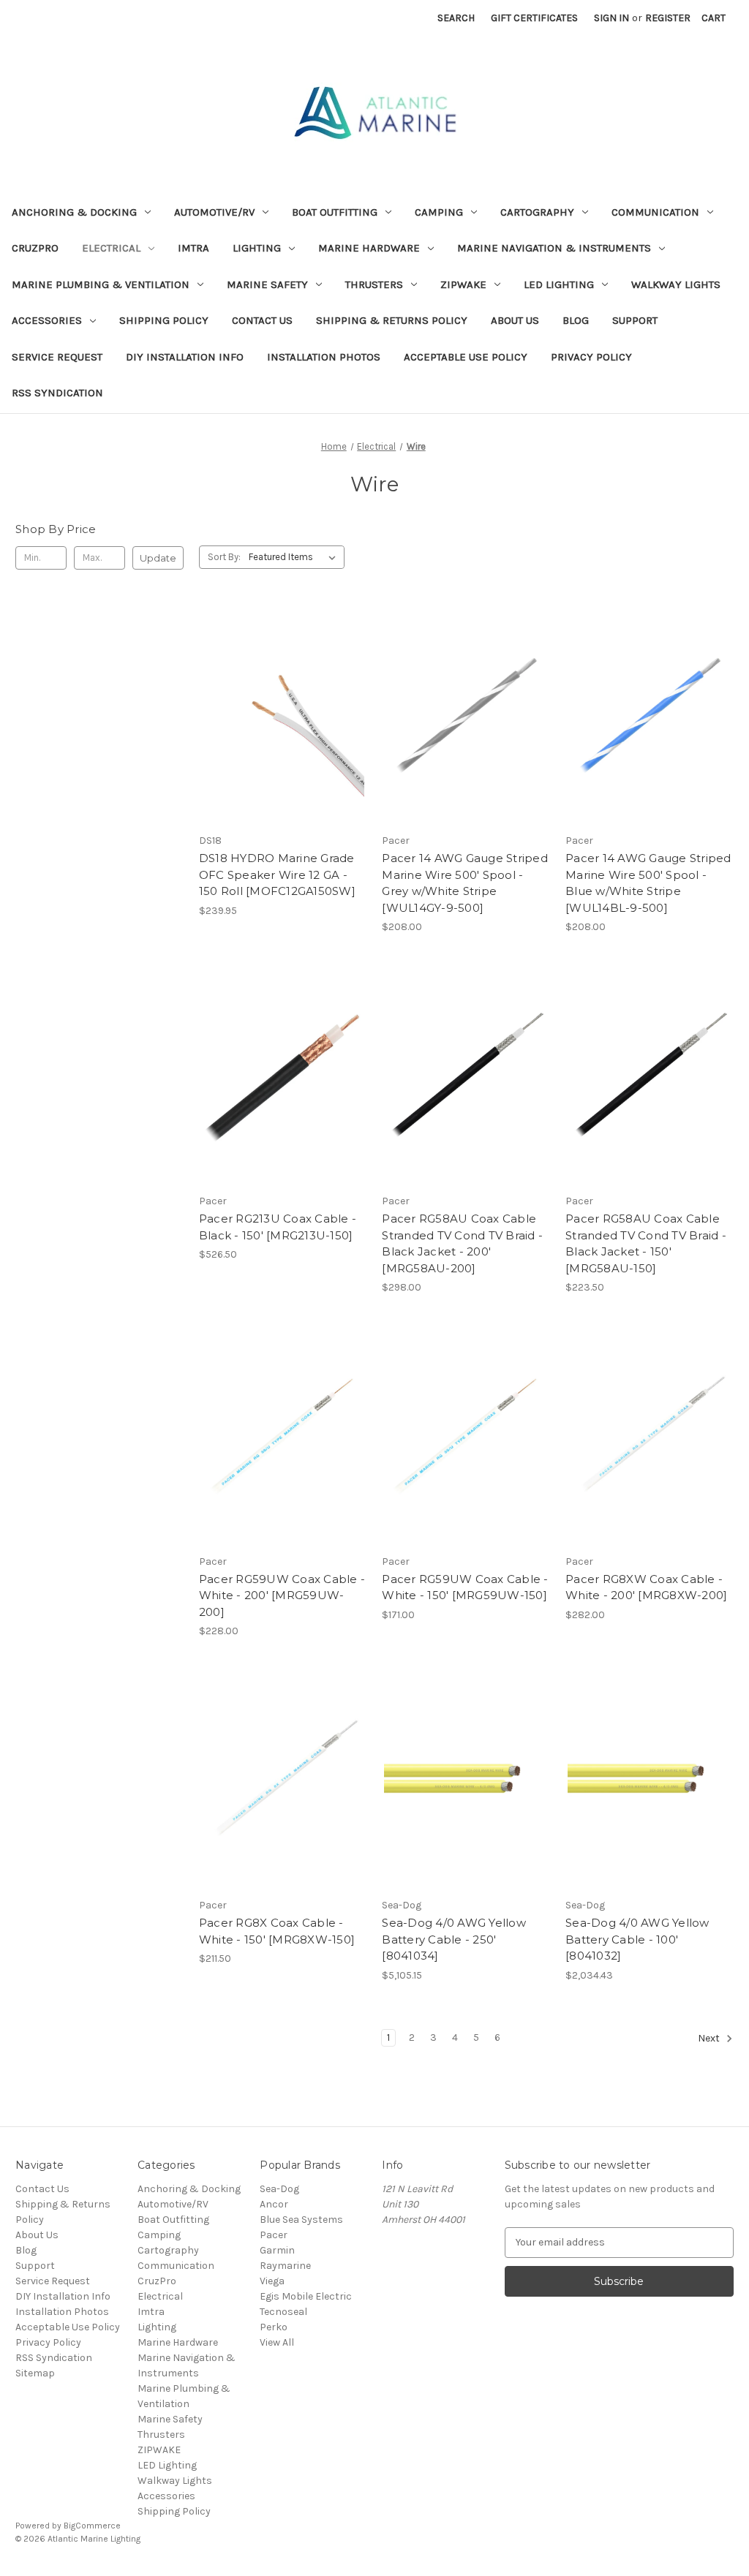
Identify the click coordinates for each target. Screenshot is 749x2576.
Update (158, 558)
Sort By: (224, 557)
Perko (274, 2327)
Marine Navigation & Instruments (554, 248)
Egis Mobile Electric (306, 2296)
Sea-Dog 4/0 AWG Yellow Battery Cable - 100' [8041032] (637, 1939)
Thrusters (374, 284)
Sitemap (35, 2373)
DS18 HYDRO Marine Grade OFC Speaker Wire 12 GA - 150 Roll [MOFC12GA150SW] (277, 875)
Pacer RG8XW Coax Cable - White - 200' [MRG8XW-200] (646, 1587)
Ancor (274, 2204)
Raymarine (285, 2266)
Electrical (111, 248)
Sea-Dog (279, 2189)
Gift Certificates (534, 18)
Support (635, 320)
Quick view (280, 689)
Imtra (193, 248)
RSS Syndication (57, 393)
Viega (272, 2281)
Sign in (611, 18)
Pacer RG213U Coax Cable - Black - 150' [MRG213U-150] (278, 1227)
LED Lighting (559, 284)
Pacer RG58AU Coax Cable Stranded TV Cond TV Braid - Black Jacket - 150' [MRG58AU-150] (646, 1243)
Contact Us (262, 320)
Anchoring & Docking (74, 212)
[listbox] (295, 557)
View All (277, 2342)
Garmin (277, 2250)
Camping (439, 212)
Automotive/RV (214, 212)
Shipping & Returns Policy (392, 320)
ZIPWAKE (463, 284)
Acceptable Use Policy (466, 357)
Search (456, 18)
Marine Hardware (369, 248)
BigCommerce (92, 2526)
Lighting (257, 248)
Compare (278, 715)
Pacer (274, 2235)
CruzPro (35, 248)
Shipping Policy (164, 320)
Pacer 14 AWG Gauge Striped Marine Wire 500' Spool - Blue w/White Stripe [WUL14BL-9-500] (648, 883)
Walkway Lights (676, 284)
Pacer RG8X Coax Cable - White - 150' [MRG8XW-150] (277, 1931)
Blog (576, 320)
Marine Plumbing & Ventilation (101, 284)
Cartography (537, 212)
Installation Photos (324, 357)
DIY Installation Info (185, 357)
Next (710, 2038)
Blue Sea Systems (301, 2220)
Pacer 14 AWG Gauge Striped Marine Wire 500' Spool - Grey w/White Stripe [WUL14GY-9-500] (465, 883)
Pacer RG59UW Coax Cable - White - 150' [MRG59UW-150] (465, 1587)
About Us (515, 320)
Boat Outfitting (335, 212)
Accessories (47, 320)
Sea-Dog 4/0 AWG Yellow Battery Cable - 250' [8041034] (454, 1939)
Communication (655, 212)
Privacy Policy (591, 357)
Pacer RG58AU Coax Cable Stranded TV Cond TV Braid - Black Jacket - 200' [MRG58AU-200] (462, 1243)
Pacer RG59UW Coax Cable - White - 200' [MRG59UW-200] (282, 1595)
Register (668, 18)
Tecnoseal (283, 2312)
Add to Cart (283, 741)
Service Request (57, 357)
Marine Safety (267, 284)
